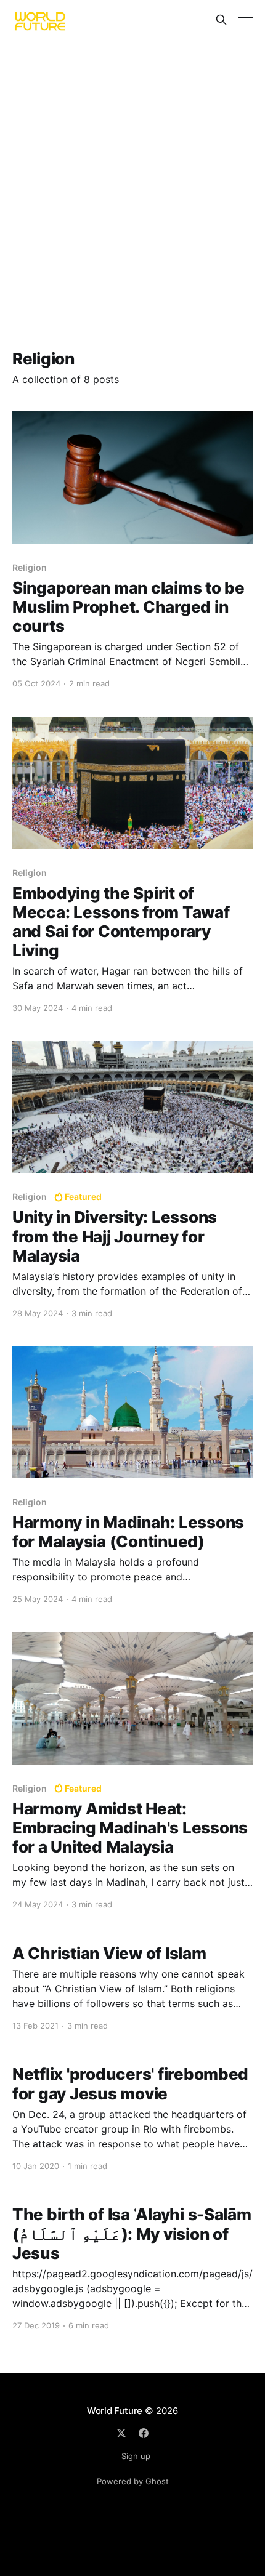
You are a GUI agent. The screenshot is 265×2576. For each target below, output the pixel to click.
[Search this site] (221, 20)
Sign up (136, 2456)
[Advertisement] (132, 178)
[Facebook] (144, 2433)
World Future (115, 2411)
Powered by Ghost (133, 2481)
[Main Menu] (245, 20)
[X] (121, 2433)
